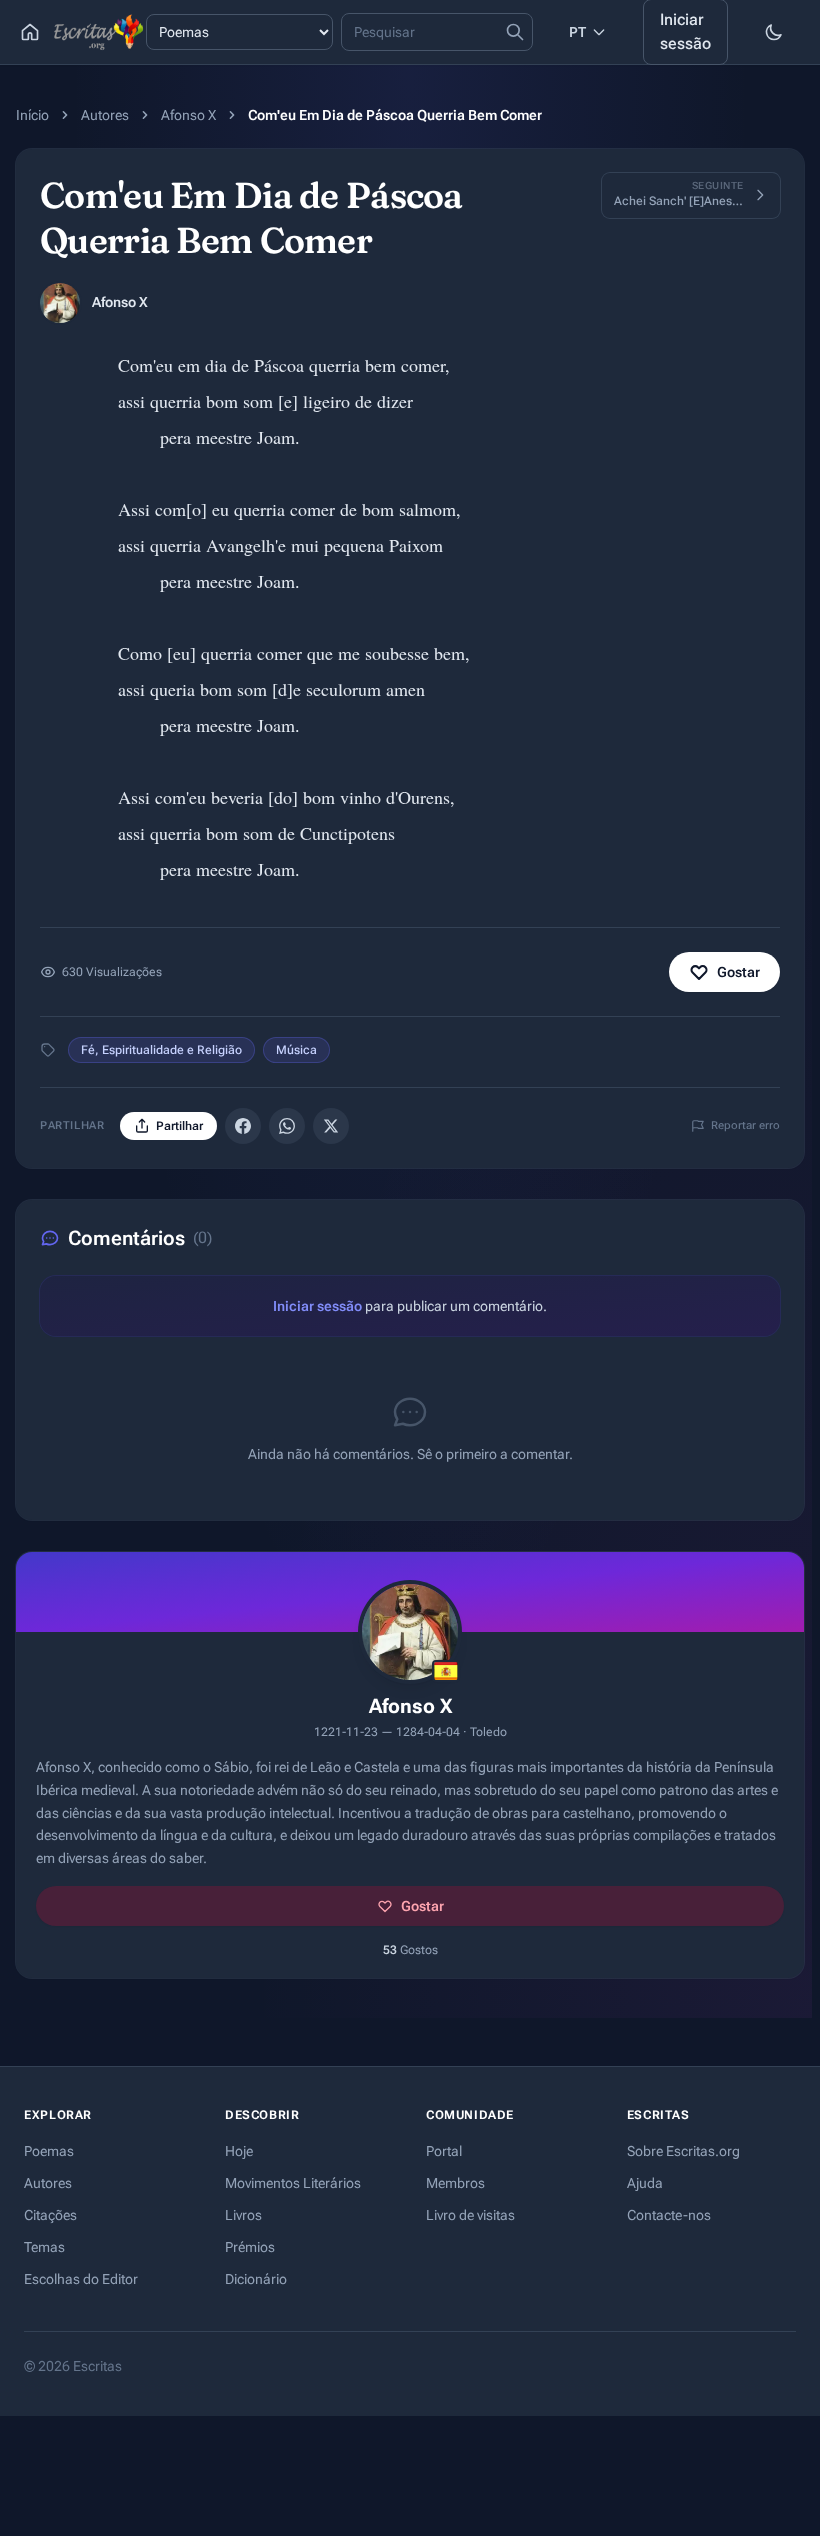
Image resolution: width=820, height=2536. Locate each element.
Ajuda (645, 2183)
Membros (455, 2183)
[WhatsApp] (287, 1126)
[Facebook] (243, 1126)
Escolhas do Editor (81, 2279)
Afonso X (188, 115)
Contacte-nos (669, 2215)
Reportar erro (745, 1125)
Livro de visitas (470, 2215)
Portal (444, 2151)
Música (296, 1050)
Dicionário (256, 2279)
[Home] (30, 32)
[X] (331, 1126)
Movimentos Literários (293, 2183)
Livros (243, 2215)
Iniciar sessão (317, 1306)
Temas (44, 2247)
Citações (50, 2215)
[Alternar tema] (774, 32)
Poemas (49, 2151)
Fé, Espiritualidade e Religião (161, 1050)
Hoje (239, 2151)
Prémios (250, 2247)
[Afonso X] (60, 303)
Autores (105, 115)
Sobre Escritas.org (683, 2151)
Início (32, 115)
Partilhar (179, 1126)
